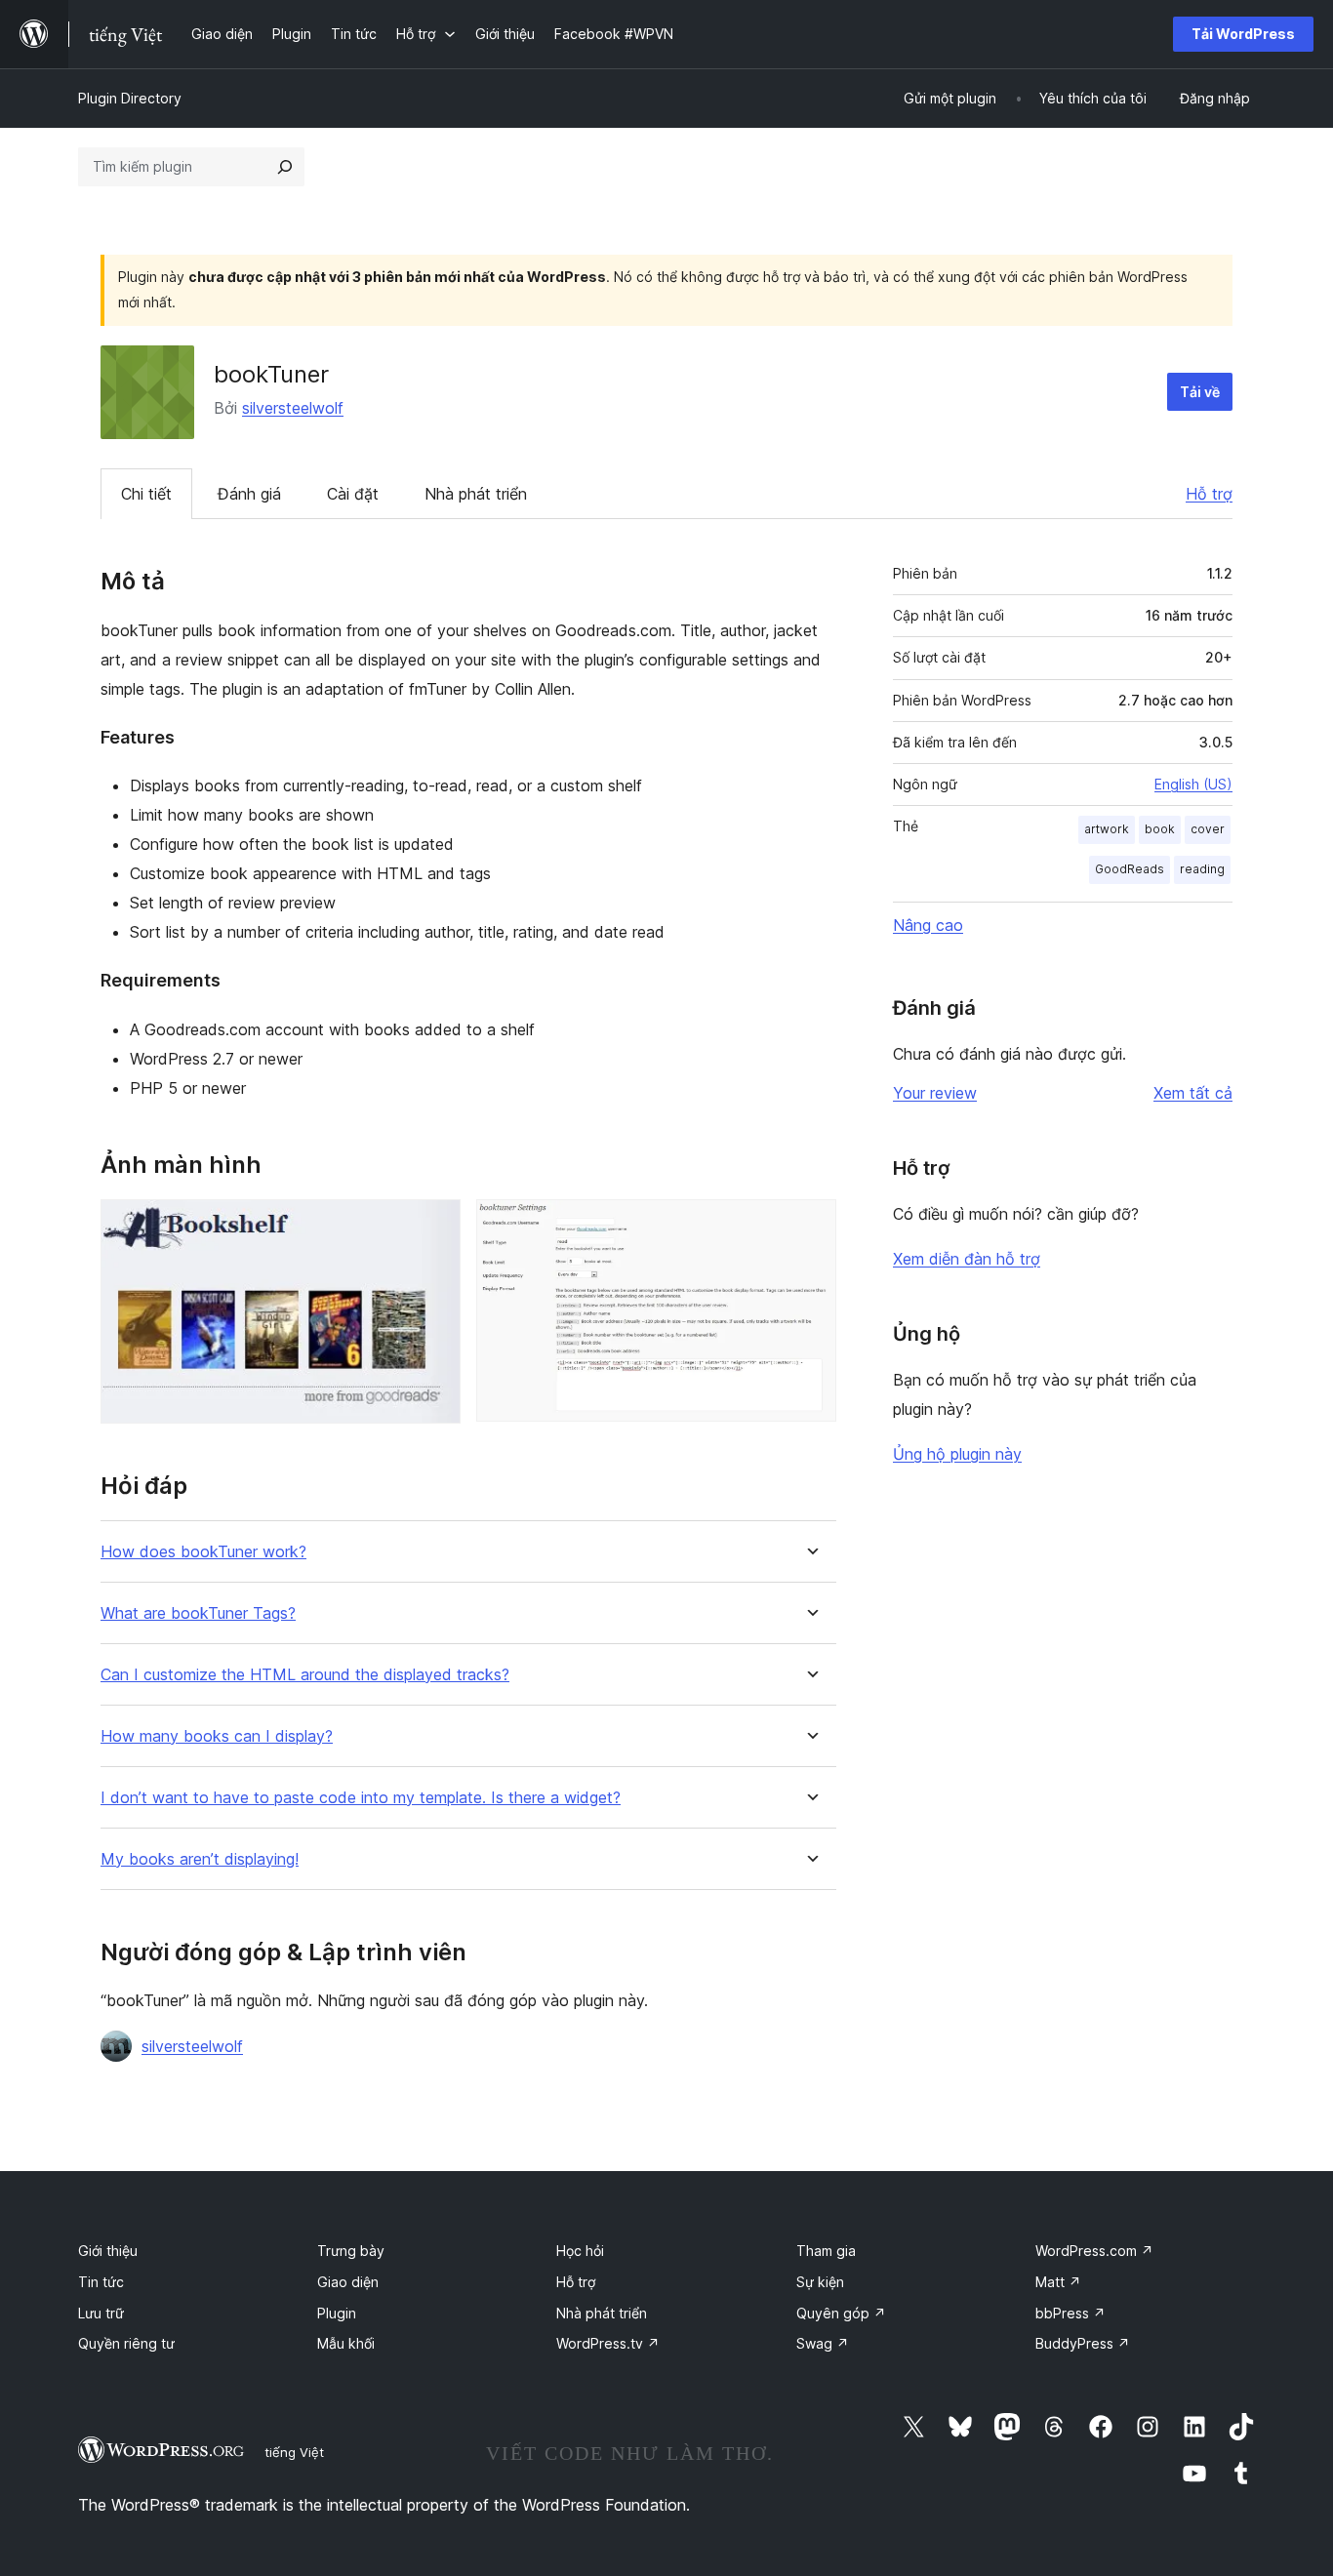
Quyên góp (841, 2313)
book (1160, 829)
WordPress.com (1094, 2251)
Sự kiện (820, 2282)
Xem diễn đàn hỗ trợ (967, 1259)
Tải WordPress (1243, 34)
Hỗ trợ (1209, 494)
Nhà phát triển (476, 494)
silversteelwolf (293, 408)
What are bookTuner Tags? (198, 1613)
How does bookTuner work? (203, 1552)
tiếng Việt (294, 2452)
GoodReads (1130, 869)
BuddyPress (1083, 2343)
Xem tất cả (1193, 1093)
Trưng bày (351, 2251)
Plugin (337, 2313)
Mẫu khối (346, 2343)
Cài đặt (353, 494)
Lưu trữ (101, 2313)
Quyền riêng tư (126, 2343)
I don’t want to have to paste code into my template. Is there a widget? (361, 1798)
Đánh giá (249, 494)
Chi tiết (146, 494)
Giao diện (348, 2282)
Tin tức (101, 2282)
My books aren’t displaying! (200, 1859)
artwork (1107, 829)
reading (1202, 869)
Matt (1058, 2282)
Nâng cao (928, 925)
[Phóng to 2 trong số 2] (810, 1226)
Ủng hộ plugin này (957, 1454)
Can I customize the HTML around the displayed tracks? (305, 1675)
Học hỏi (580, 2251)
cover (1208, 829)
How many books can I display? (217, 1736)
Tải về (1200, 392)
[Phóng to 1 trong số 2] (434, 1226)
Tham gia (826, 2251)
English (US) (1193, 784)
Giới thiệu (108, 2251)
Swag (823, 2343)
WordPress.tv (608, 2343)
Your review (935, 1093)
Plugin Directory (130, 98)
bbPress (1070, 2313)
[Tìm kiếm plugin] (285, 167)
